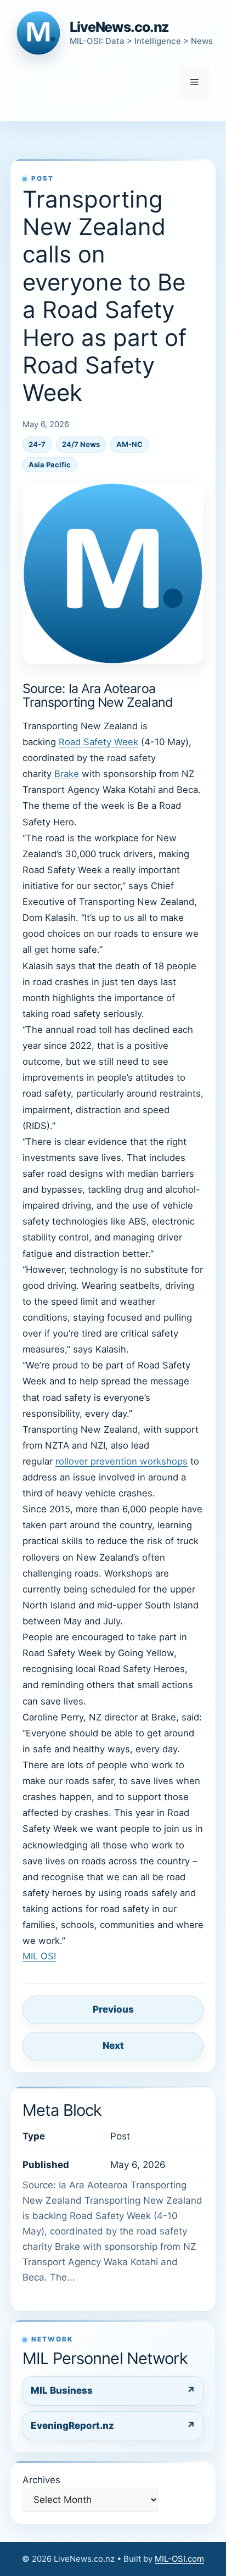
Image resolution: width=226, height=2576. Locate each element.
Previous (113, 2009)
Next (113, 2046)
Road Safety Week (98, 742)
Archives (41, 2480)
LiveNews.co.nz (119, 27)
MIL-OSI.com (179, 2559)
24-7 (37, 444)
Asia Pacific (50, 465)
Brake (67, 774)
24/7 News (81, 444)
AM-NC (129, 444)
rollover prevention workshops (122, 1461)
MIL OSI (39, 1956)
